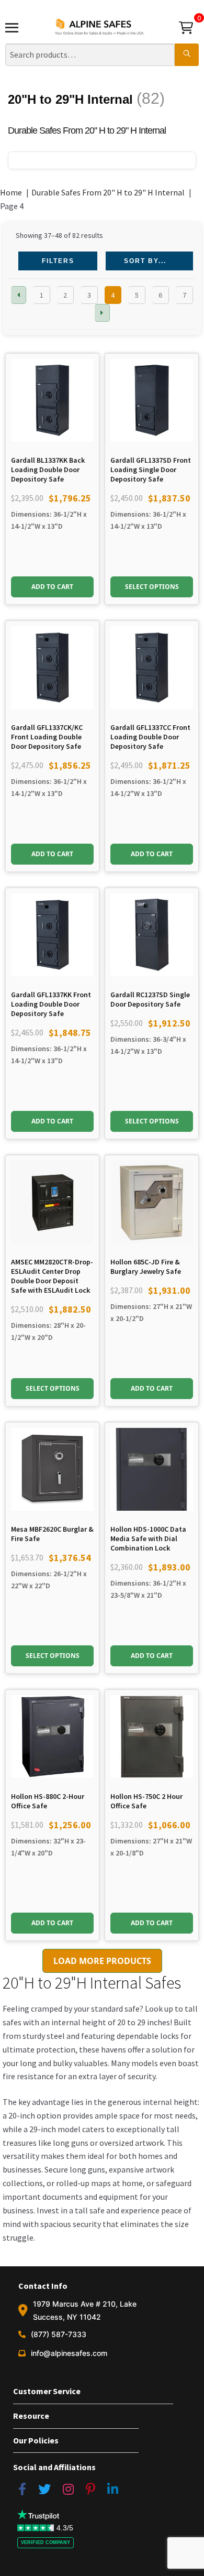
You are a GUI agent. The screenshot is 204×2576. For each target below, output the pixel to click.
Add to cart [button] (52, 587)
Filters (58, 261)
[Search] (187, 55)
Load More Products (102, 1961)
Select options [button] (152, 587)
